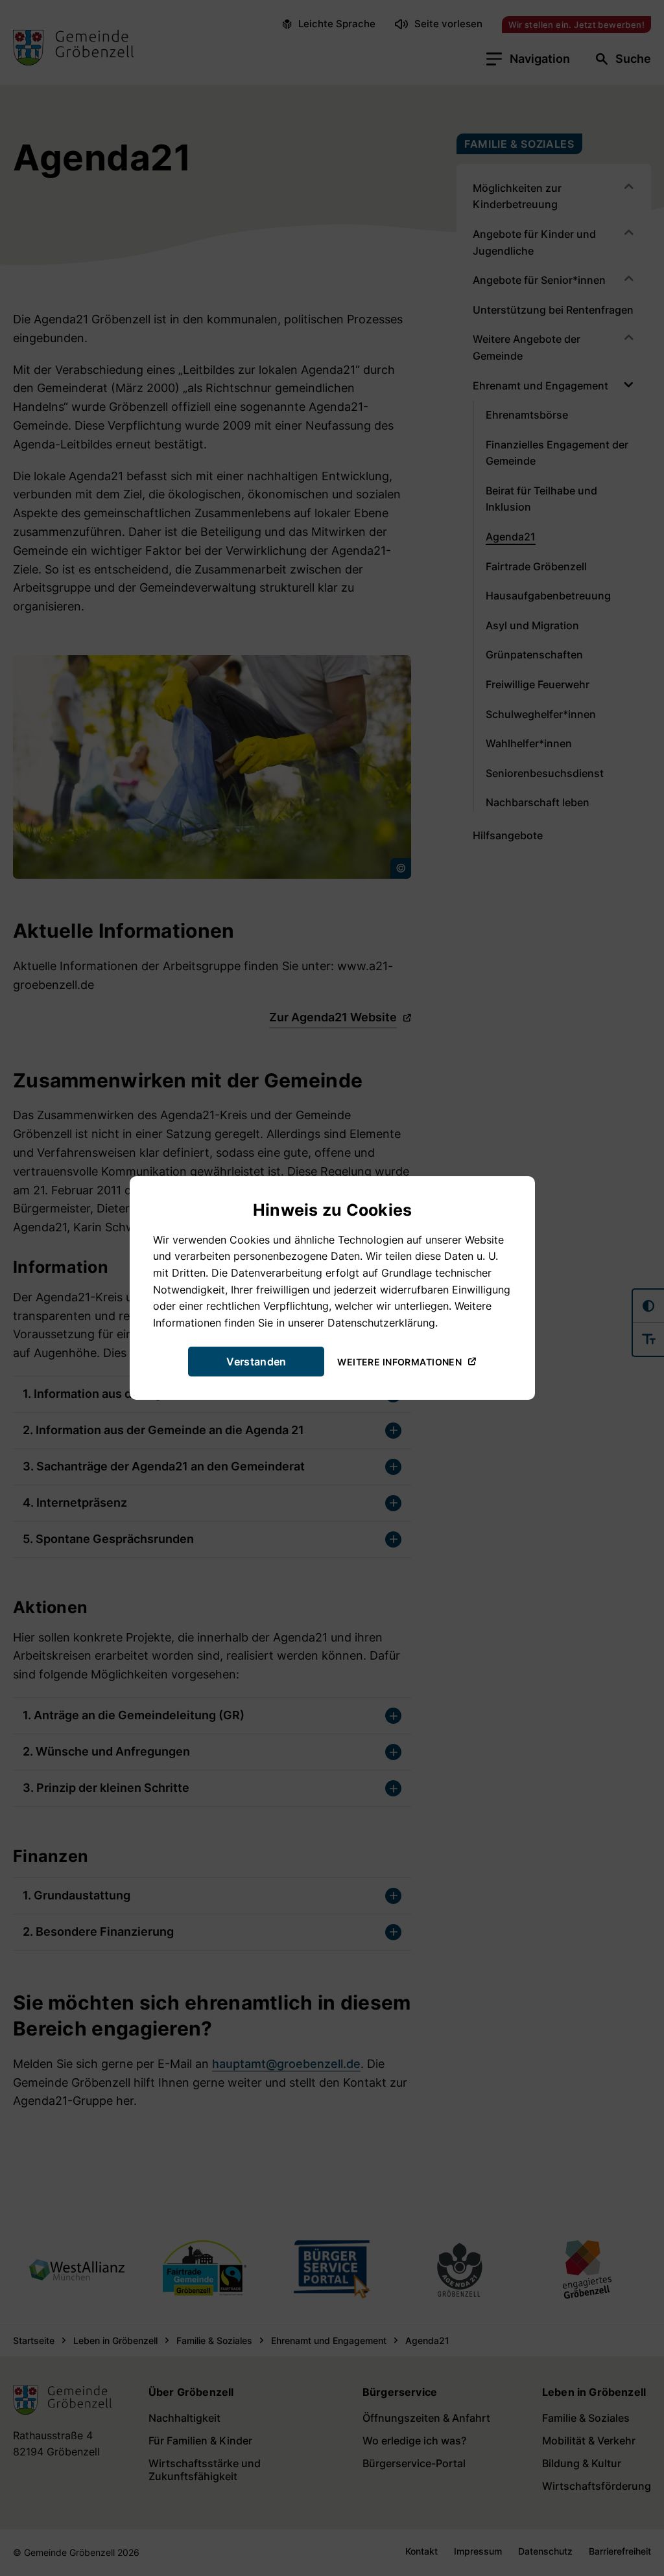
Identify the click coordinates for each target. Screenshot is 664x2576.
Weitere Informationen (399, 1361)
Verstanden (256, 1362)
